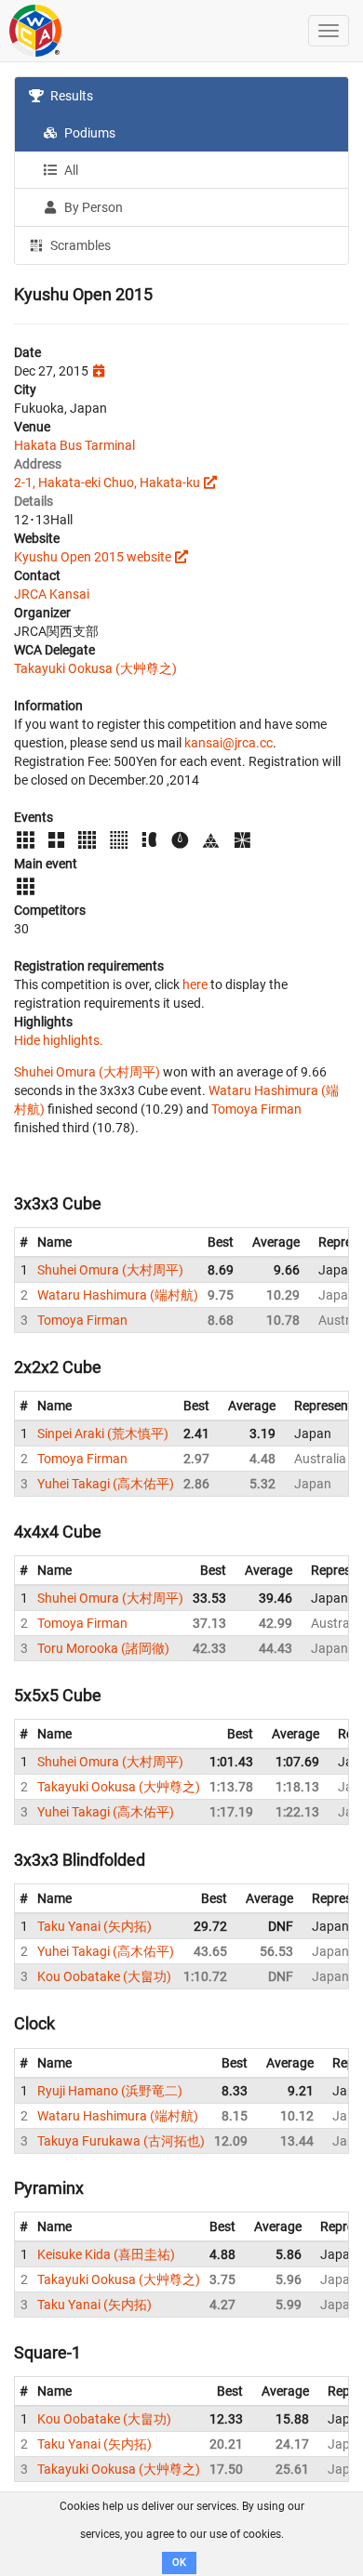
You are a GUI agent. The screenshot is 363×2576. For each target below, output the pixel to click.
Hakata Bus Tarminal (74, 445)
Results (70, 96)
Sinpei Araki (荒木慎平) (103, 1433)
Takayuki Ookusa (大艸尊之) (95, 668)
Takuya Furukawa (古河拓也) (121, 2141)
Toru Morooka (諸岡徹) (103, 1648)
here (195, 984)
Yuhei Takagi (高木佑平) (106, 1484)
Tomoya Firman (256, 1109)
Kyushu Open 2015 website (93, 557)
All (70, 170)
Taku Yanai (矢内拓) (94, 1926)
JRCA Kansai (52, 594)
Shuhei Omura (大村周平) (87, 1072)
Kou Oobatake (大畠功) (104, 1976)
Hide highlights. (59, 1040)
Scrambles (79, 245)
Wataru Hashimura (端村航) (118, 1295)
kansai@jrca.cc (229, 743)
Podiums (88, 133)
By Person (92, 207)
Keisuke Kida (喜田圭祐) (106, 2254)
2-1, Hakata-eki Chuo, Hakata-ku (107, 482)
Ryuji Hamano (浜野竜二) (110, 2091)
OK (179, 2563)
